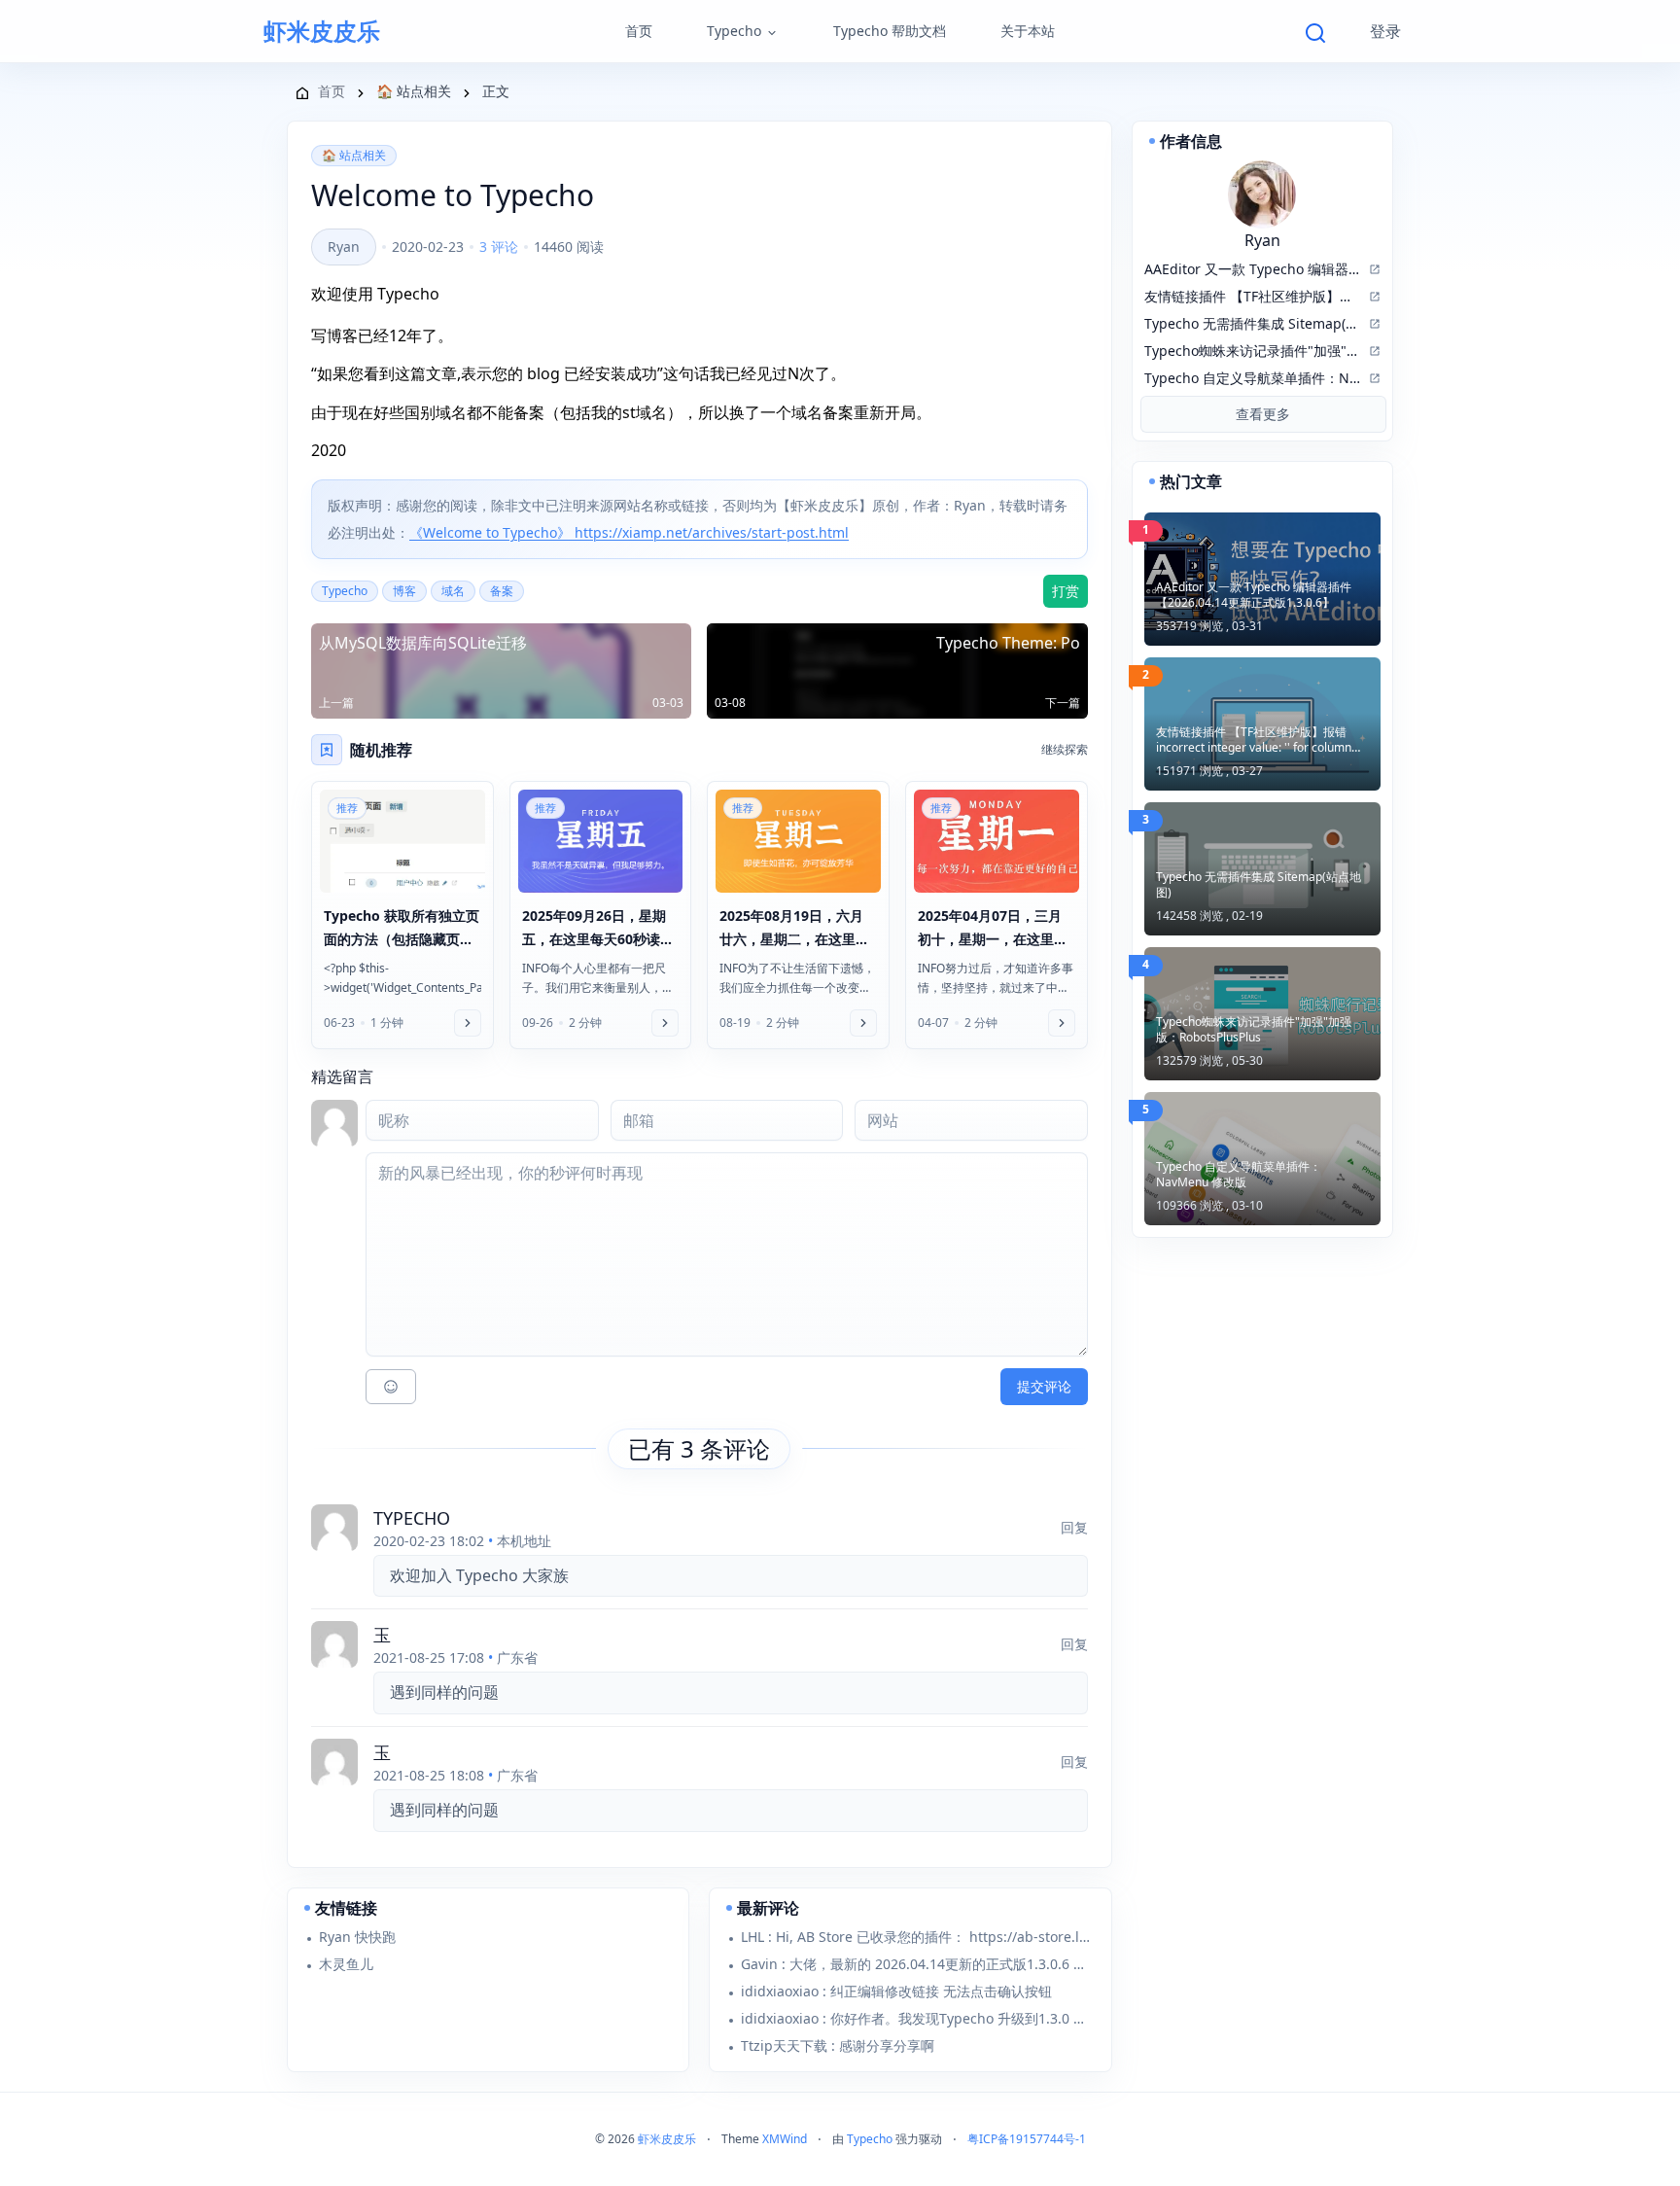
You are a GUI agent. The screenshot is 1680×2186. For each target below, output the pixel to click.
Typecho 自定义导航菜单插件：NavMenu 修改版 (1239, 1175)
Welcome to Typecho (453, 195)
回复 (1074, 1527)
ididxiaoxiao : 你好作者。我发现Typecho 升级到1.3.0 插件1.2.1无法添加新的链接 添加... (918, 2018)
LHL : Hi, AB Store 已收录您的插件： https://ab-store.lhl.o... (918, 1937)
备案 (502, 591)
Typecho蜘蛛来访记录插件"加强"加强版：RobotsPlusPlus (1254, 1030)
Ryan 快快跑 (357, 1937)
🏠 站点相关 (354, 155)
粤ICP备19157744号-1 (1027, 2139)
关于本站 (1028, 31)
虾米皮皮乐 (322, 31)
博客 (404, 591)
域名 (453, 591)
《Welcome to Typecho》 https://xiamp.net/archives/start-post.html (629, 532)
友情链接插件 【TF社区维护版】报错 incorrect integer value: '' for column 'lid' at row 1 (1254, 740)
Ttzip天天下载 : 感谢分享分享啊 (838, 2045)
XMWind (785, 2139)
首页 (639, 31)
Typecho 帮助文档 (890, 31)
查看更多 (1263, 414)
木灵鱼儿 (346, 1964)
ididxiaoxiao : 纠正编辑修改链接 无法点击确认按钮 (896, 1991)
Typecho (734, 31)
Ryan (344, 247)
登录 (1385, 31)
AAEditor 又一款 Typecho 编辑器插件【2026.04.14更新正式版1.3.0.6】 (1254, 595)
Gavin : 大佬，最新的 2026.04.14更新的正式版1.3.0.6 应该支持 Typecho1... (918, 1964)
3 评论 (499, 247)
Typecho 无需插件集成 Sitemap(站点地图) (1259, 885)
